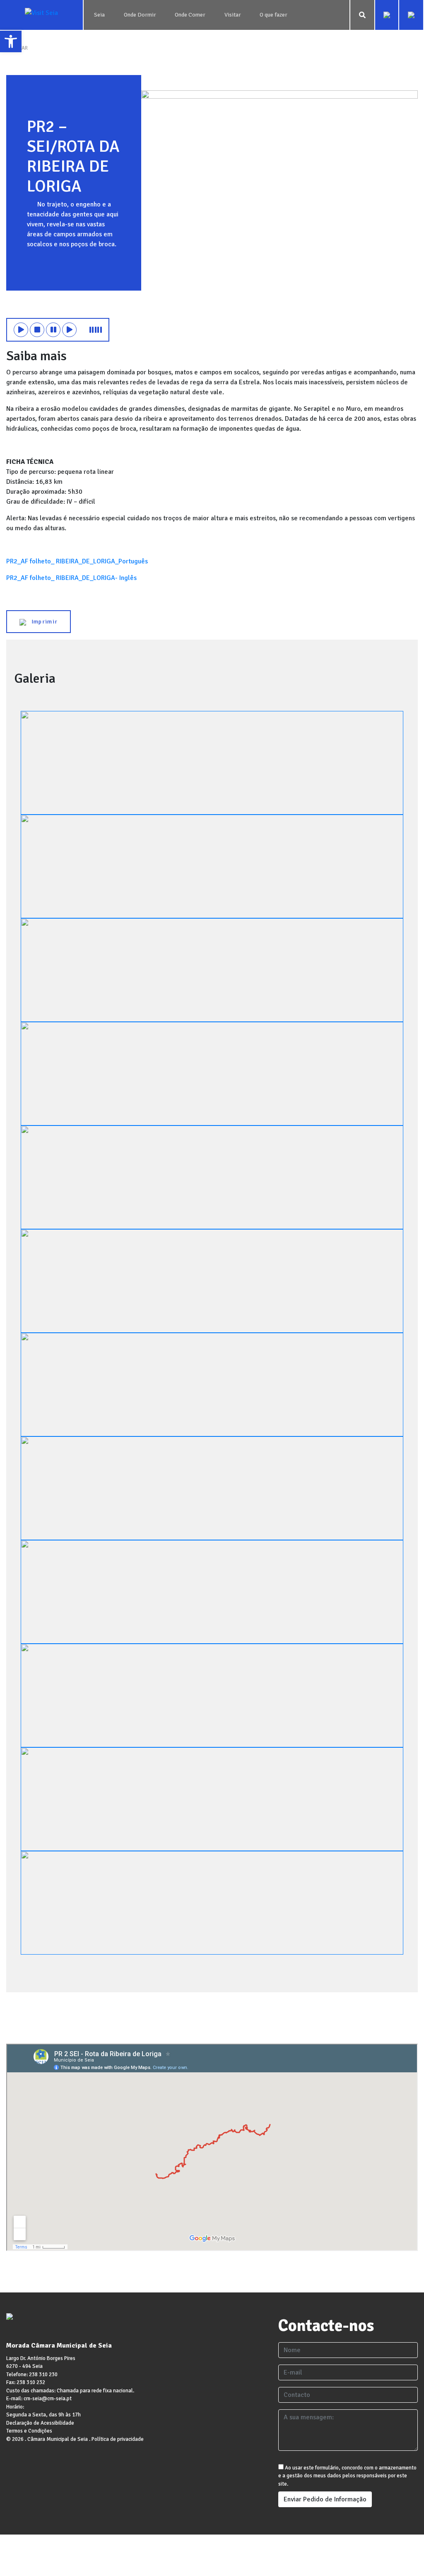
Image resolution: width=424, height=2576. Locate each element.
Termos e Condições (29, 2431)
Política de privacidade (118, 2439)
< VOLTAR (17, 48)
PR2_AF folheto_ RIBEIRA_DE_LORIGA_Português (77, 561)
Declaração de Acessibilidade (40, 2423)
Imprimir (42, 622)
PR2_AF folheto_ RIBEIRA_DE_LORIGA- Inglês (71, 578)
